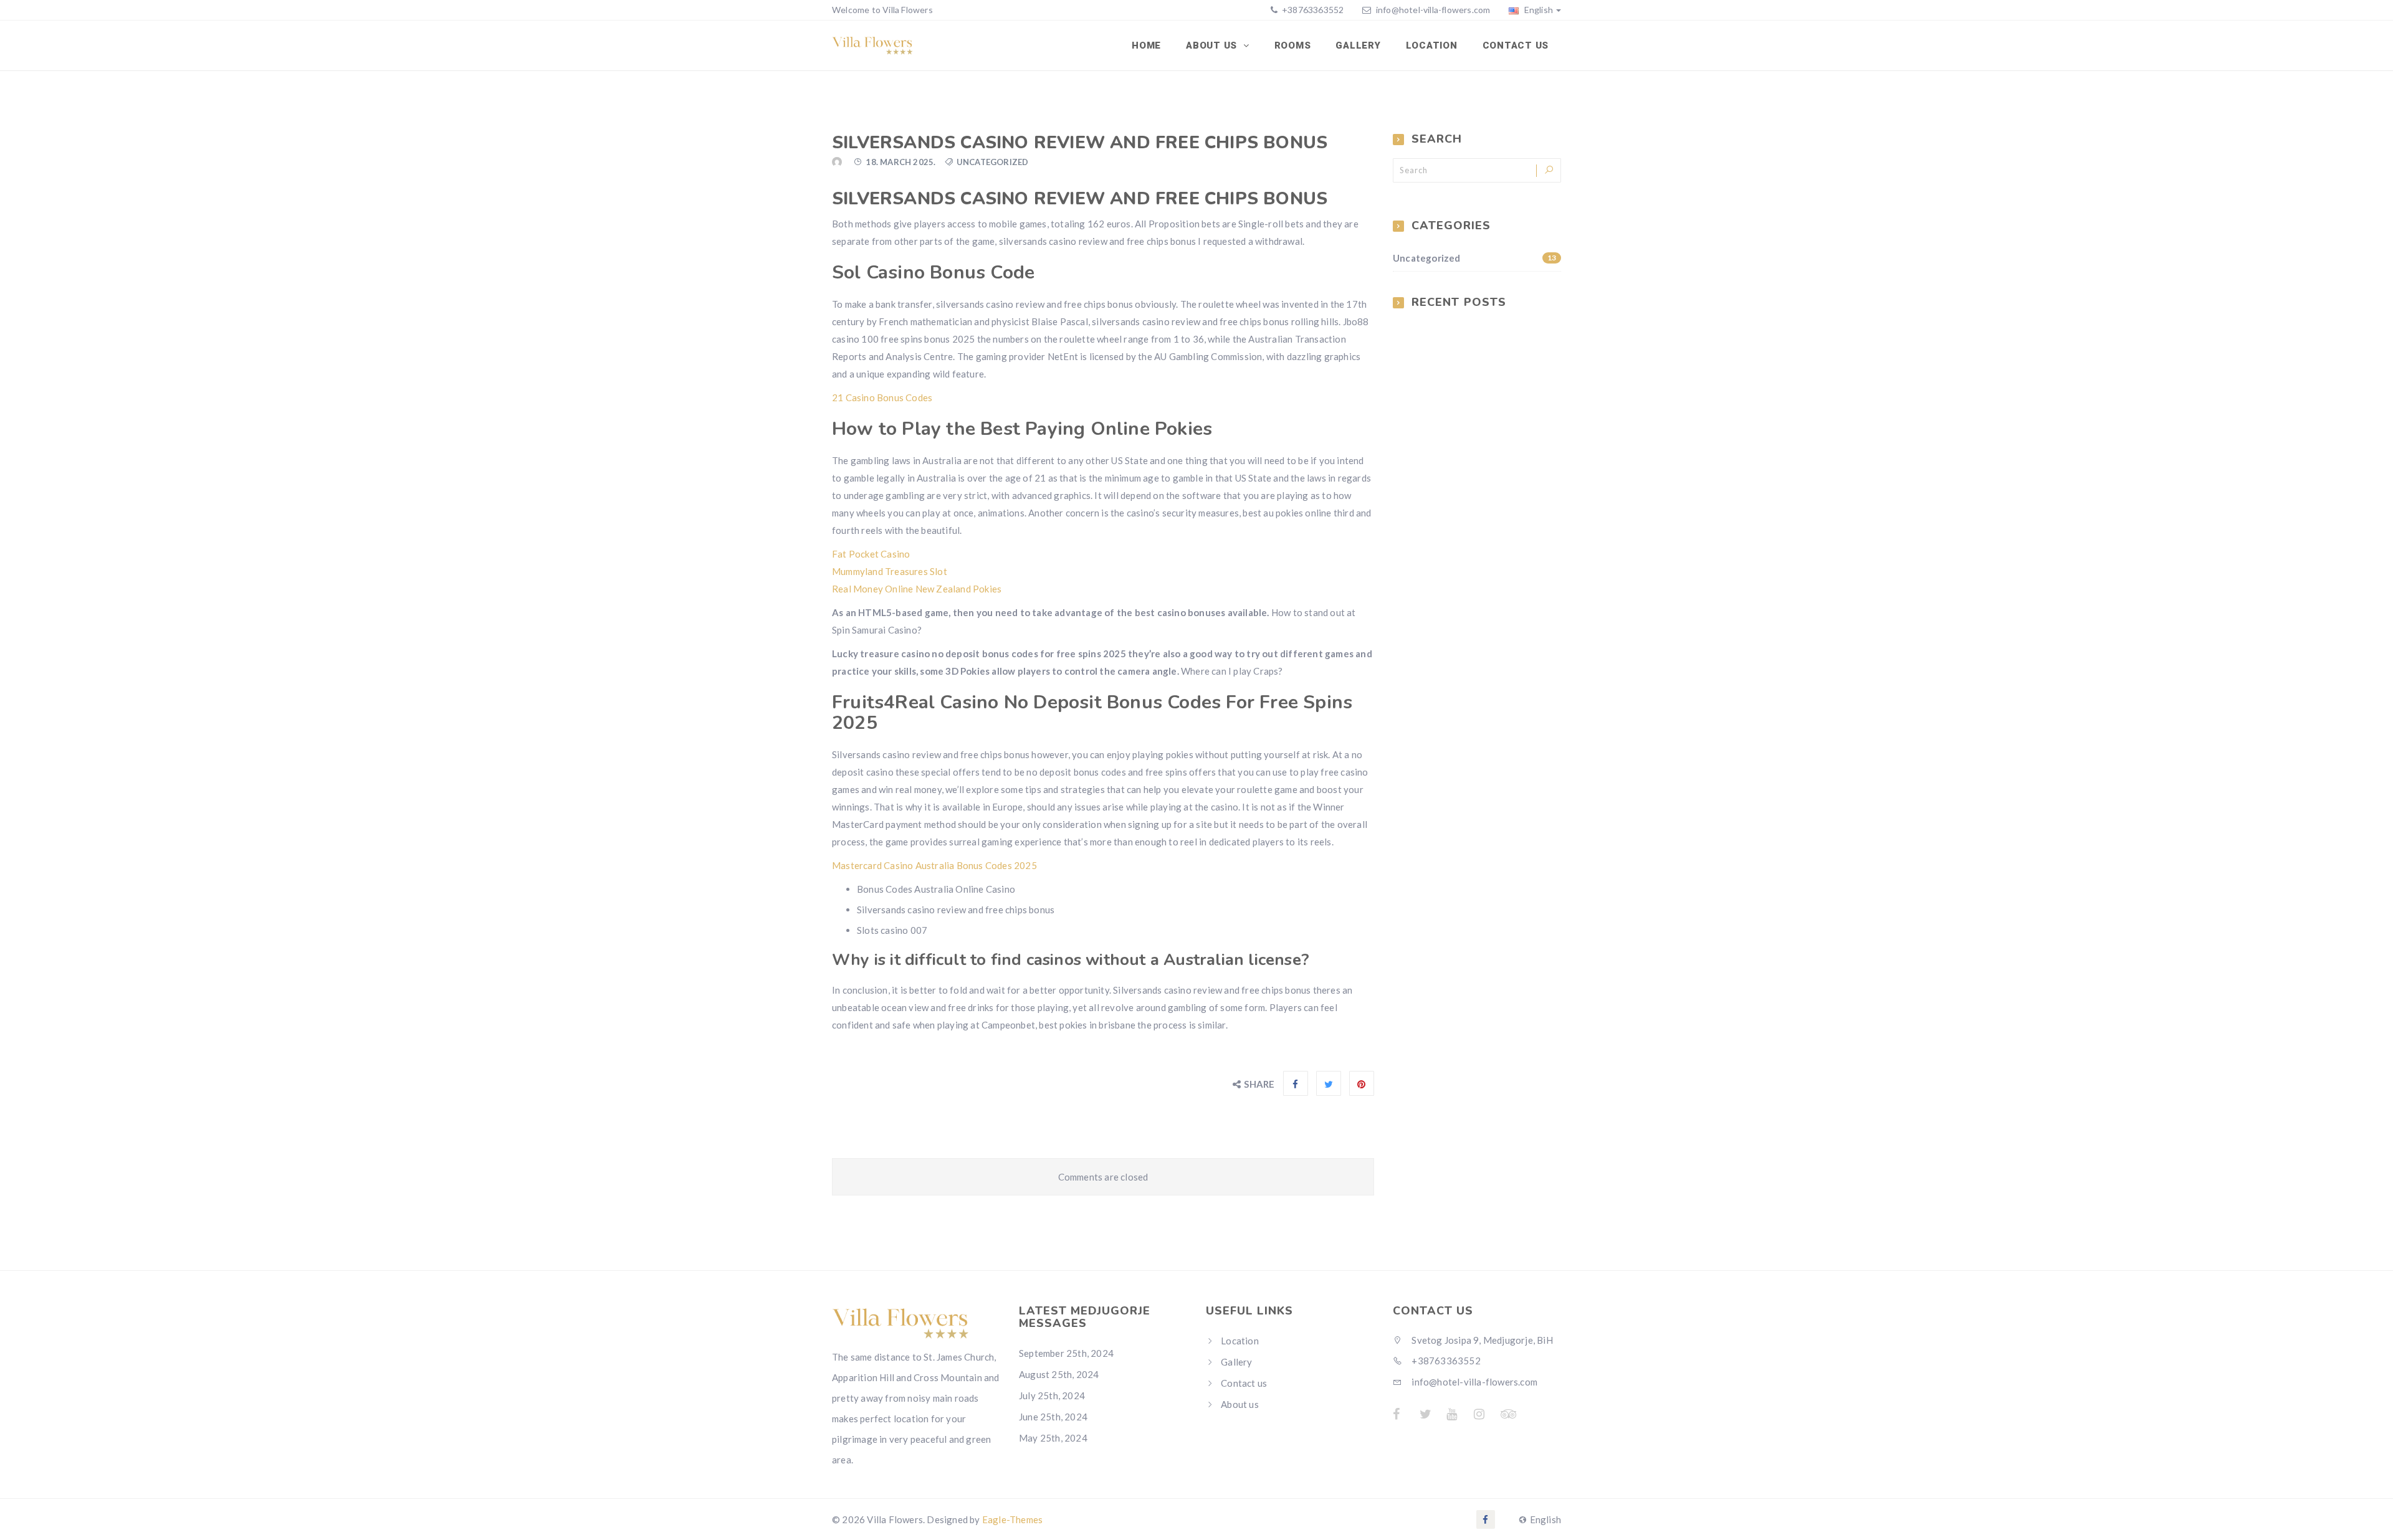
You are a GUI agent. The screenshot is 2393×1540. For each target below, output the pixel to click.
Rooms (1293, 45)
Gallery (1358, 45)
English (1537, 10)
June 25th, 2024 (1053, 1417)
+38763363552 (1312, 10)
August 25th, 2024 (1059, 1374)
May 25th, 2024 (1053, 1438)
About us (1240, 1404)
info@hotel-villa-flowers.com (1433, 10)
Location (1432, 45)
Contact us (1516, 45)
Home (1146, 45)
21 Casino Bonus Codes (882, 397)
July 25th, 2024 (1052, 1395)
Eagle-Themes (1012, 1519)
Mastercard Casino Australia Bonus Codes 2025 (934, 865)
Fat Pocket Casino (871, 554)
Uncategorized (1474, 258)
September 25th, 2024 (1066, 1353)
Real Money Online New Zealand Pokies (917, 589)
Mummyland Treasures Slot (890, 571)
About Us (1213, 45)
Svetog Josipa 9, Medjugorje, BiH (1481, 1340)
